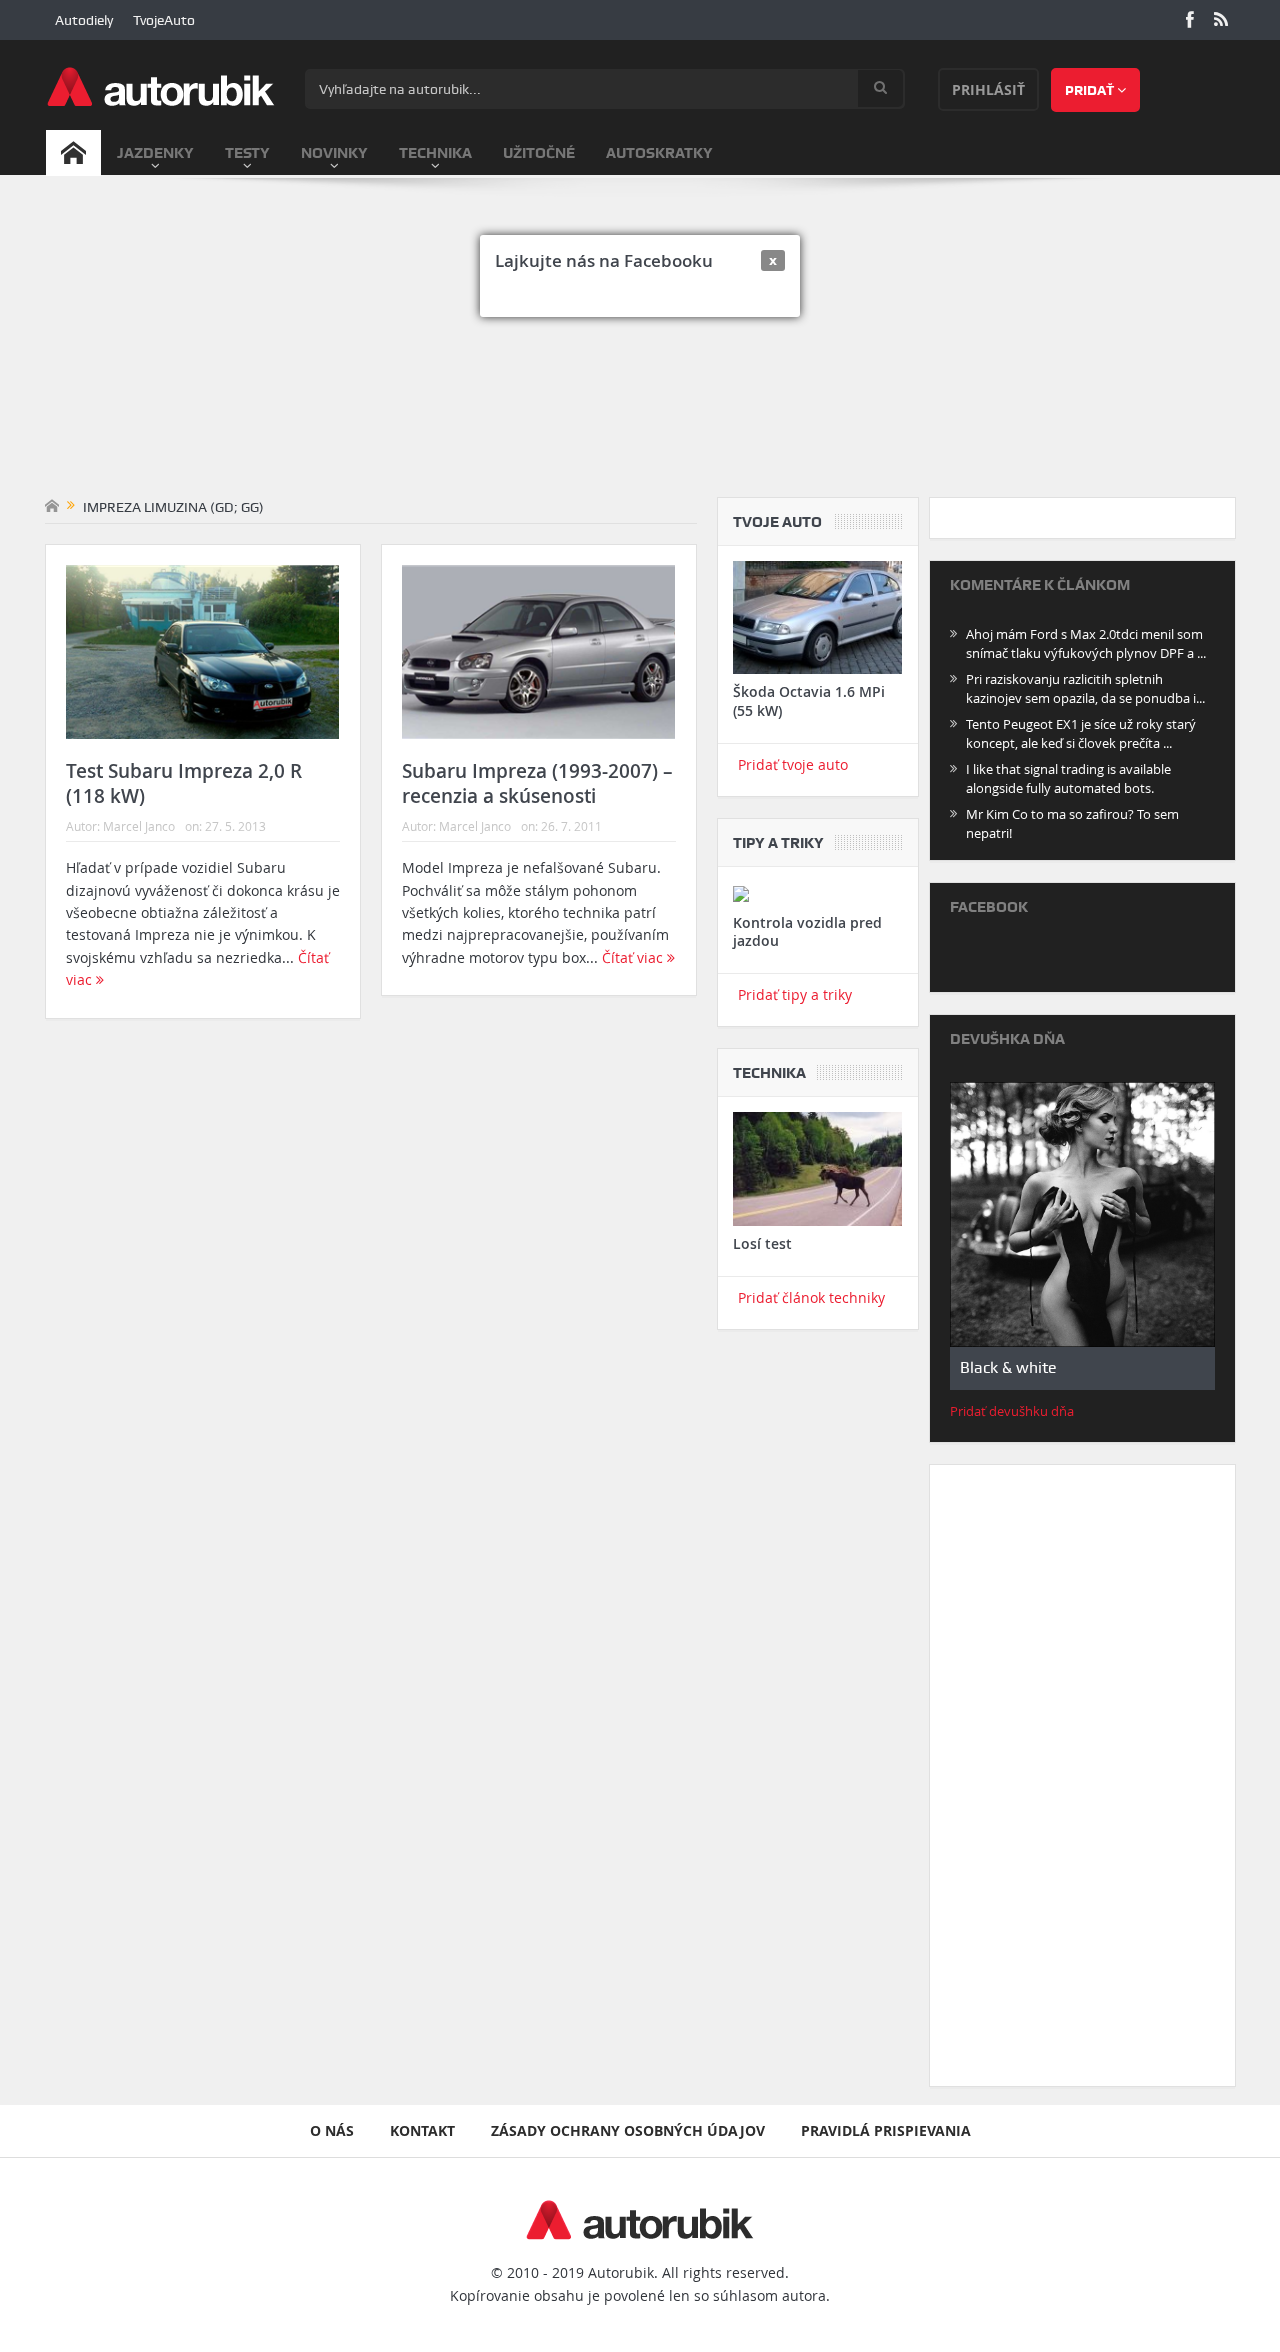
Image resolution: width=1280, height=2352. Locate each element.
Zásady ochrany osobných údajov (628, 2130)
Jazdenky (155, 153)
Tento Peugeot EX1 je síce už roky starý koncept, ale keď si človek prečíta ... (1081, 733)
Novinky (334, 153)
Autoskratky (659, 153)
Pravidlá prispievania (886, 2130)
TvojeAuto (164, 20)
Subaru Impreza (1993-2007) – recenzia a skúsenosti (537, 783)
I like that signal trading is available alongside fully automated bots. (1068, 778)
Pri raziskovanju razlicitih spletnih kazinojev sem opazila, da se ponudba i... (1085, 688)
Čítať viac (634, 957)
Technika (435, 153)
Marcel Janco (139, 826)
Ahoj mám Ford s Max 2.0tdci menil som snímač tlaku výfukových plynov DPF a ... (1086, 643)
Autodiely (84, 20)
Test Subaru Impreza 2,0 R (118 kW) (184, 783)
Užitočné (539, 153)
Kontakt (422, 2130)
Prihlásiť (988, 89)
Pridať (1091, 90)
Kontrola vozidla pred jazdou (807, 931)
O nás (332, 2130)
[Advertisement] (640, 347)
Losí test (762, 1243)
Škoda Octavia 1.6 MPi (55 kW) (809, 700)
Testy (247, 153)
